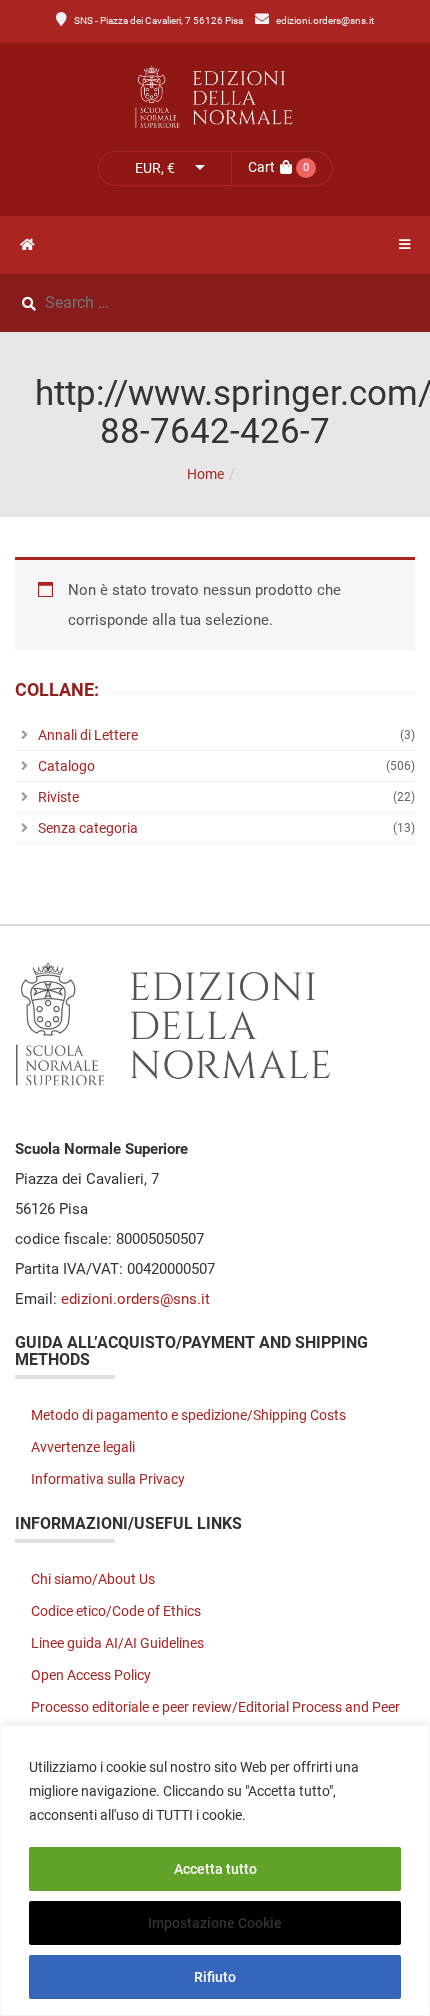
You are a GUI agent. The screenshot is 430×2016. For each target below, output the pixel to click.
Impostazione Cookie (215, 1923)
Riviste (58, 797)
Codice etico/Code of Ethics (116, 1611)
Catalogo (66, 766)
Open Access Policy (91, 1675)
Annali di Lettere (88, 735)
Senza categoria (88, 828)
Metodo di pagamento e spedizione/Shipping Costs (188, 1415)
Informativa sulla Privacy (108, 1479)
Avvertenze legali (83, 1447)
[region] (215, 1870)
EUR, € (155, 168)
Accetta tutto (215, 1869)
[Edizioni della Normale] (215, 97)
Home (205, 474)
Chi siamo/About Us (93, 1579)
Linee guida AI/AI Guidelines (117, 1643)
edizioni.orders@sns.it (325, 20)
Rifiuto (215, 1977)
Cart (261, 167)
